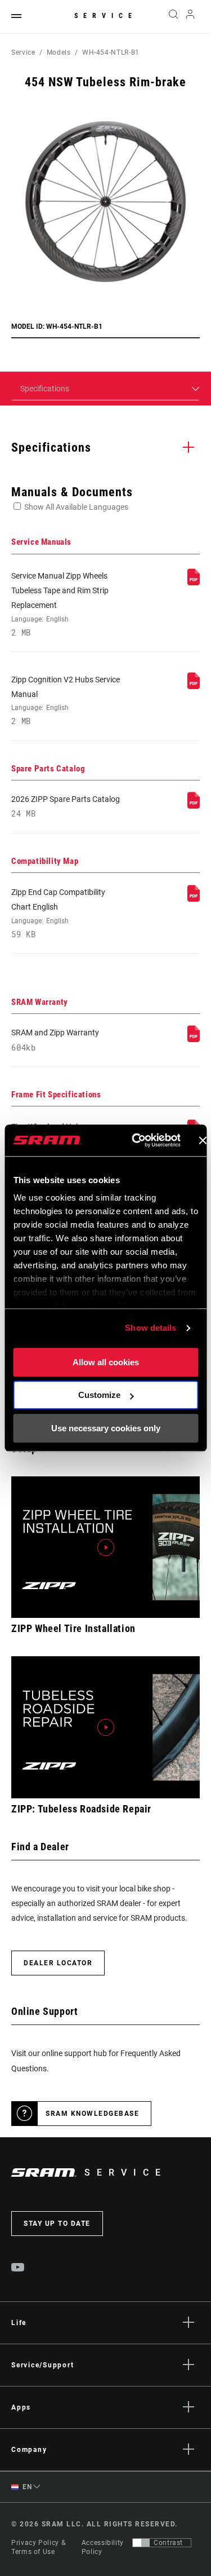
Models (59, 52)
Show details (151, 1328)
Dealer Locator (58, 1963)
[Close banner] (203, 1140)
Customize (99, 1395)
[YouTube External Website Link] (18, 2269)
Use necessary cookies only (106, 1428)
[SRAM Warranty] (194, 1039)
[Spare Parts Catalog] (194, 806)
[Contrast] (141, 2543)
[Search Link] (173, 17)
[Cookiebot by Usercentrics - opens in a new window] (135, 1140)
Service (106, 16)
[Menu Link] (16, 17)
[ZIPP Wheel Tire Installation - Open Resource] (105, 1547)
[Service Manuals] (194, 583)
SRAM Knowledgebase (92, 2114)
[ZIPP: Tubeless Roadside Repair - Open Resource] (105, 1727)
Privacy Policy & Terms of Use (38, 2547)
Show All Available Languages (76, 507)
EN (26, 2487)
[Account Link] (190, 17)
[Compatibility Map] (194, 899)
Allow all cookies (106, 1362)
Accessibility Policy (103, 2547)
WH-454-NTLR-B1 (111, 52)
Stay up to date (57, 2224)
